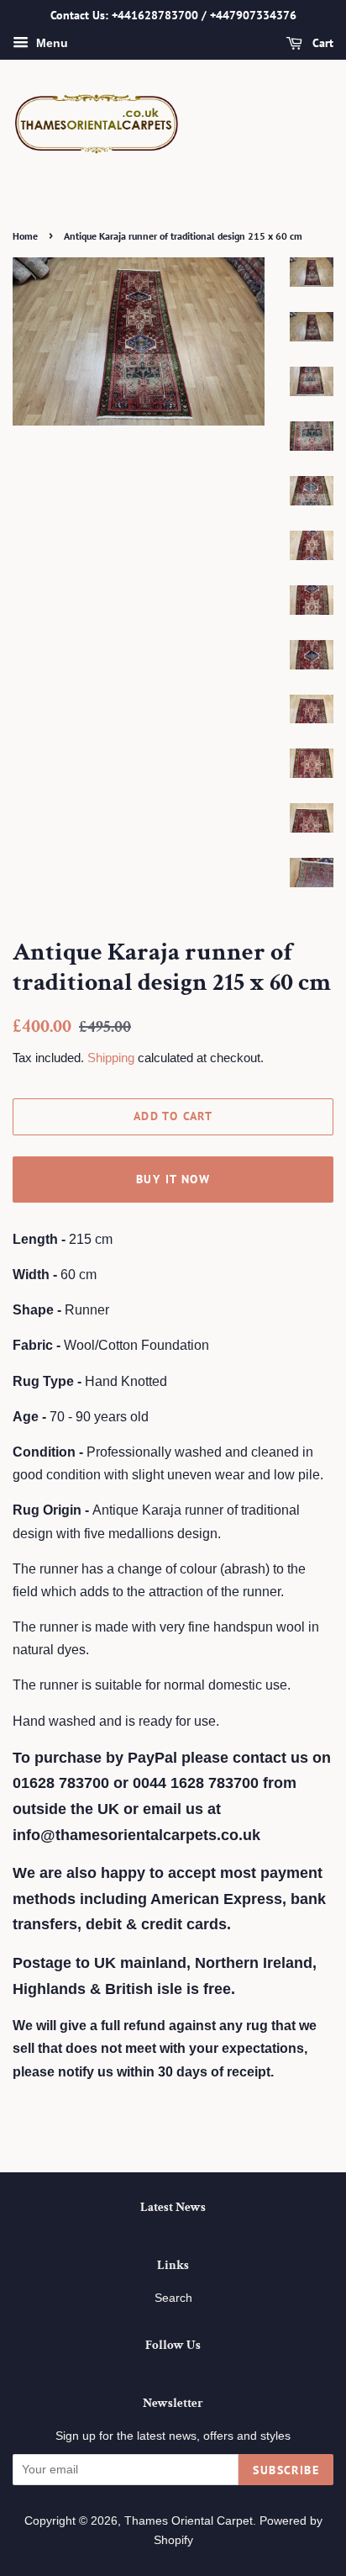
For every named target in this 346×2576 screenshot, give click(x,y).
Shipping (111, 1058)
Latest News (173, 2207)
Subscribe (286, 2470)
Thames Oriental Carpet (189, 2521)
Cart (321, 43)
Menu (50, 43)
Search (173, 2298)
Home (25, 236)
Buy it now (173, 1179)
